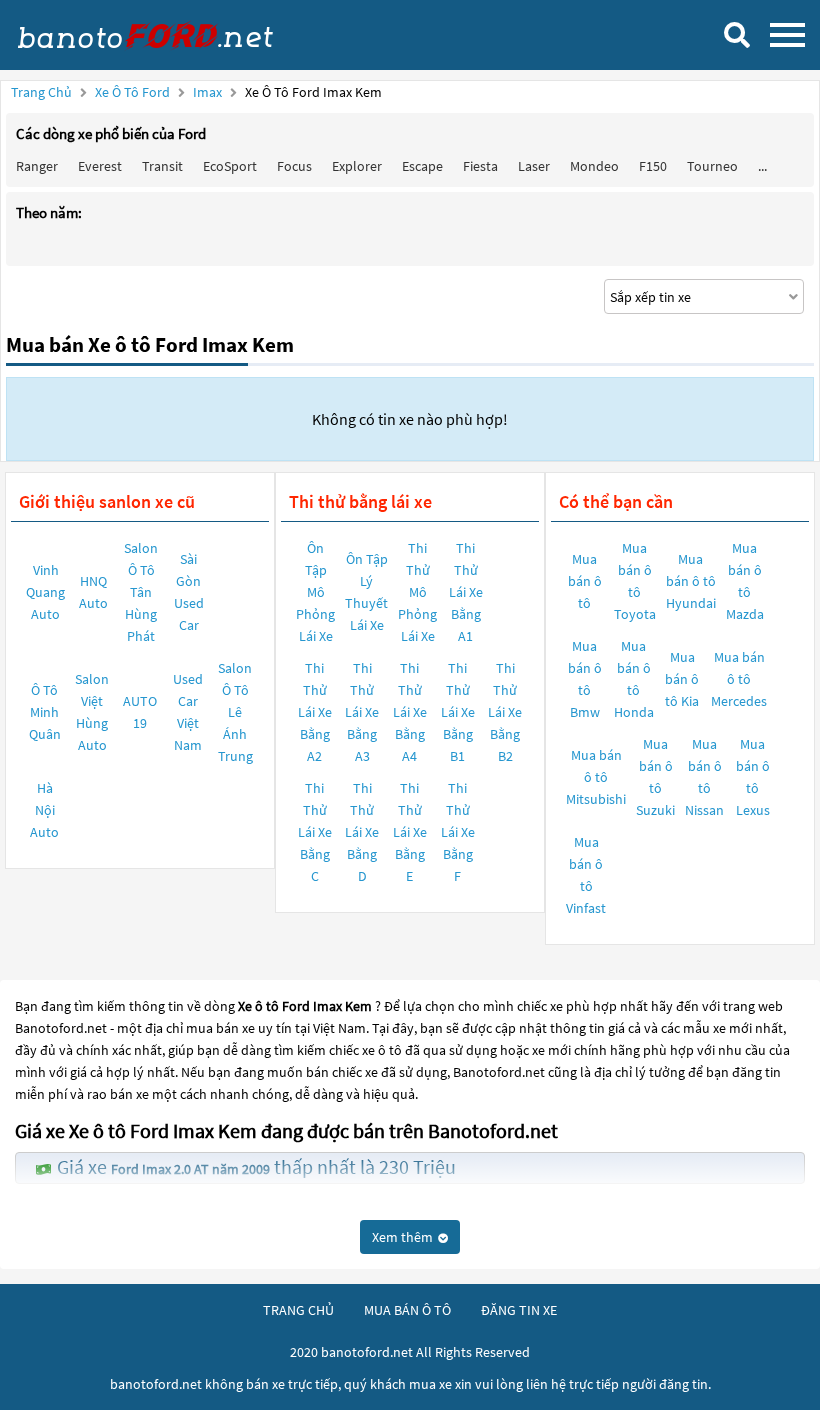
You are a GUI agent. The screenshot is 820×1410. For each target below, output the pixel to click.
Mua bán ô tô (585, 581)
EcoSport (230, 166)
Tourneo (712, 166)
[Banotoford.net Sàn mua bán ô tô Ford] (165, 35)
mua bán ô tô (407, 1310)
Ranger (37, 166)
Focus (294, 166)
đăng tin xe (519, 1310)
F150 (653, 166)
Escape (422, 166)
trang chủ (298, 1310)
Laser (534, 166)
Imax (209, 92)
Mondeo (594, 166)
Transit (162, 166)
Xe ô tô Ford (132, 92)
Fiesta (480, 166)
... (762, 166)
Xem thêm (404, 1237)
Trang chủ (41, 92)
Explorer (357, 166)
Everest (100, 166)
